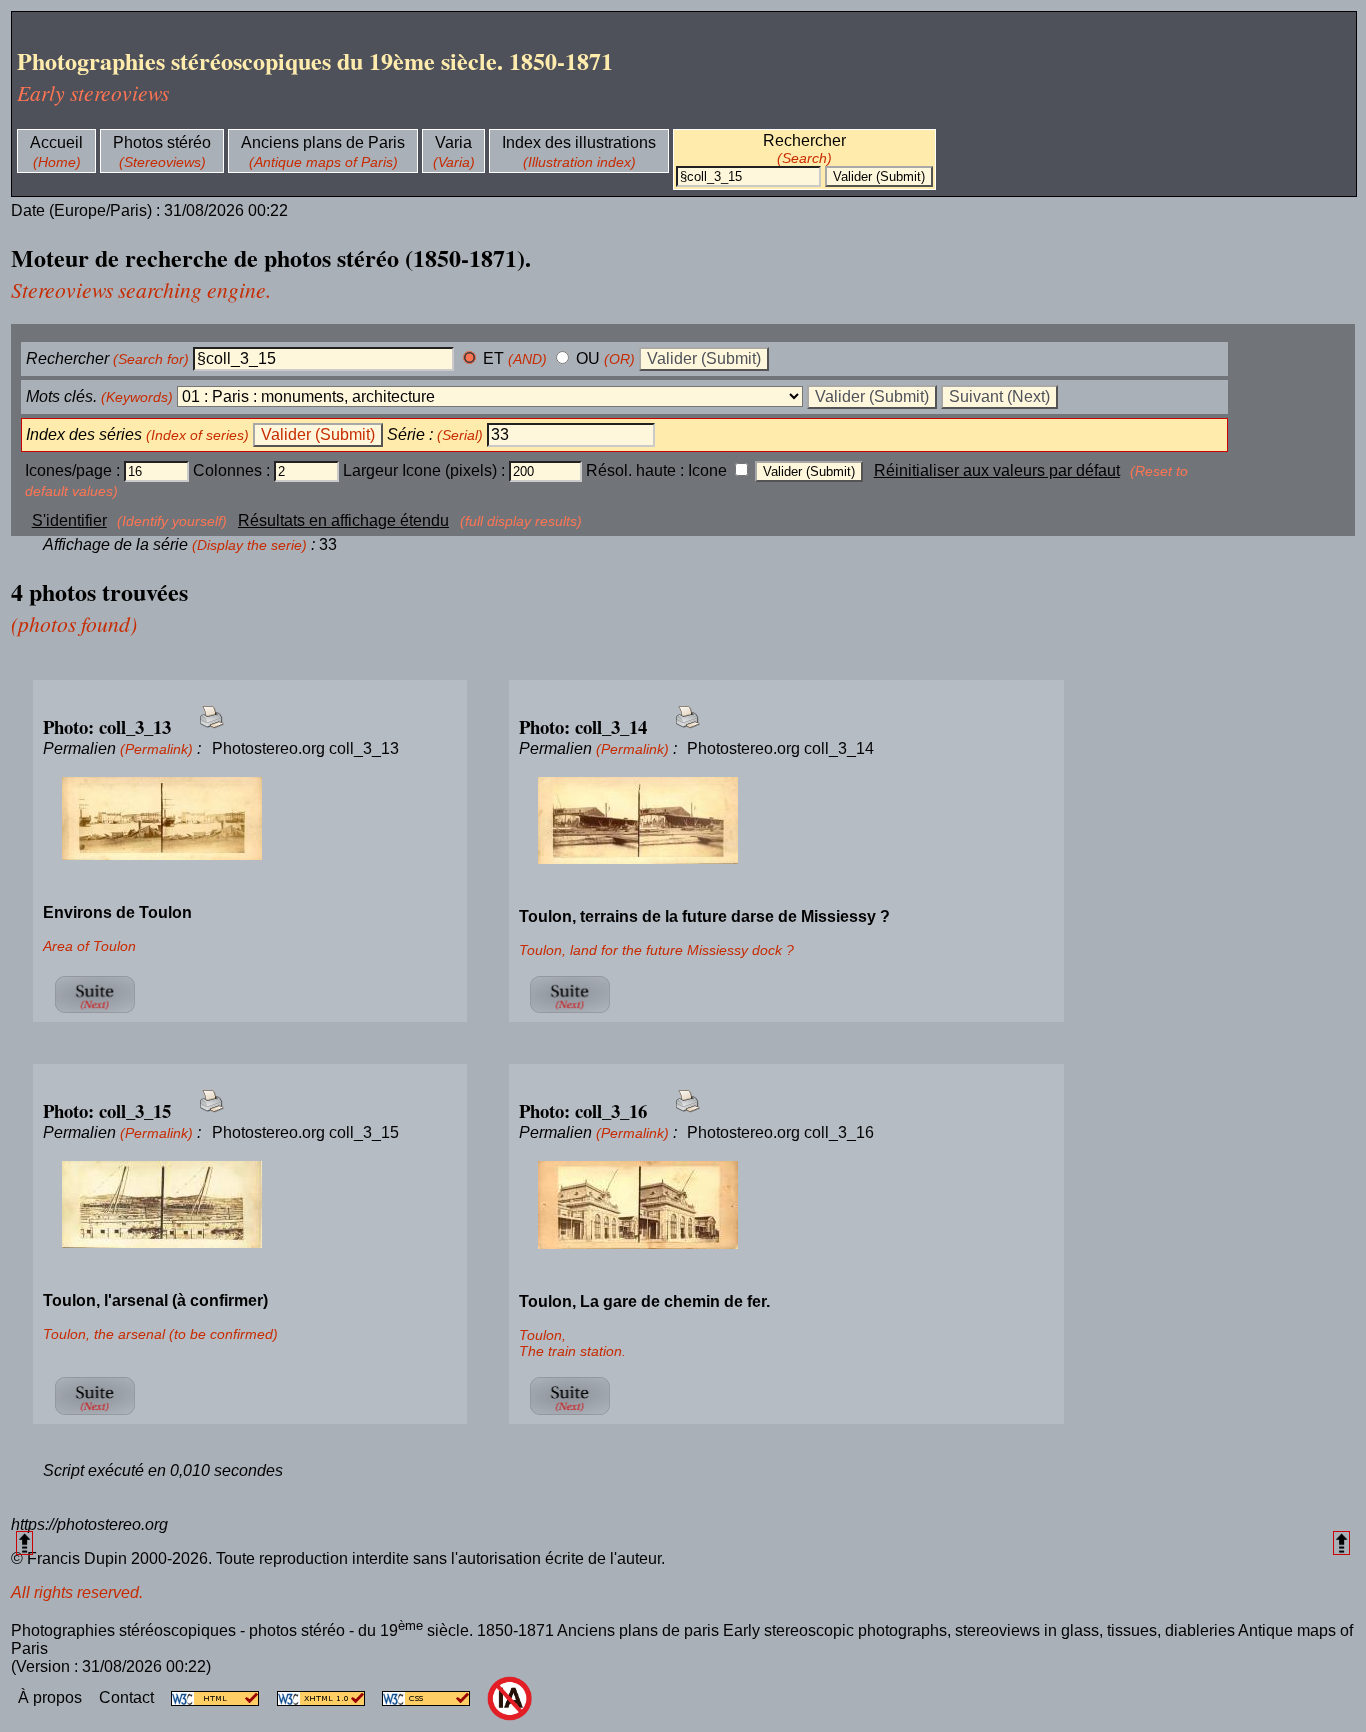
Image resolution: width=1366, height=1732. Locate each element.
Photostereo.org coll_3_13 (305, 748)
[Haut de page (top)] (24, 1542)
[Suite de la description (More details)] (94, 1012)
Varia (453, 142)
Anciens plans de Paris (323, 142)
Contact (128, 1697)
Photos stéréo (162, 142)
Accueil (56, 142)
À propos (52, 1697)
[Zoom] (250, 819)
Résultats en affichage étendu (343, 520)
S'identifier (69, 520)
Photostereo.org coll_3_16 (780, 1132)
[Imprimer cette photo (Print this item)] (205, 728)
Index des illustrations (579, 142)
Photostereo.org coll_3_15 (305, 1132)
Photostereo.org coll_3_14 (780, 748)
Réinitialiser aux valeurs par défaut (997, 470)
